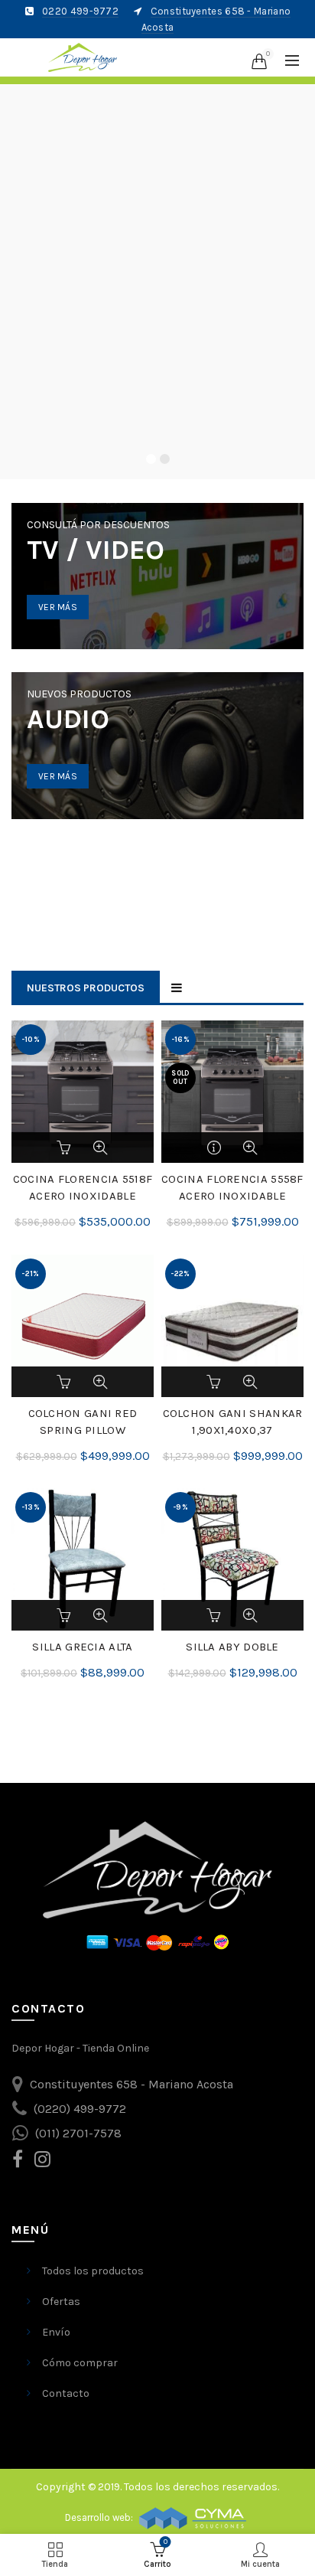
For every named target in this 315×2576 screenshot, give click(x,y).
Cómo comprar (80, 2363)
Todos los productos (93, 2271)
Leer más (216, 1148)
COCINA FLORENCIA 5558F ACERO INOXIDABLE (232, 1187)
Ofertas (61, 2302)
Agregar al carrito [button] (66, 1148)
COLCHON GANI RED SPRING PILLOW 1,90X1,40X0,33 (83, 1430)
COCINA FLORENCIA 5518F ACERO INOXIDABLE (83, 1187)
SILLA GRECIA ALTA (82, 1647)
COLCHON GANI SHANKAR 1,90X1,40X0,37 (233, 1422)
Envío (56, 2332)
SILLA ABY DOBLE (232, 1647)
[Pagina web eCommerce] (193, 2517)
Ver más (58, 607)
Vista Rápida (100, 1148)
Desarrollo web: (100, 2517)
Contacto (66, 2393)
